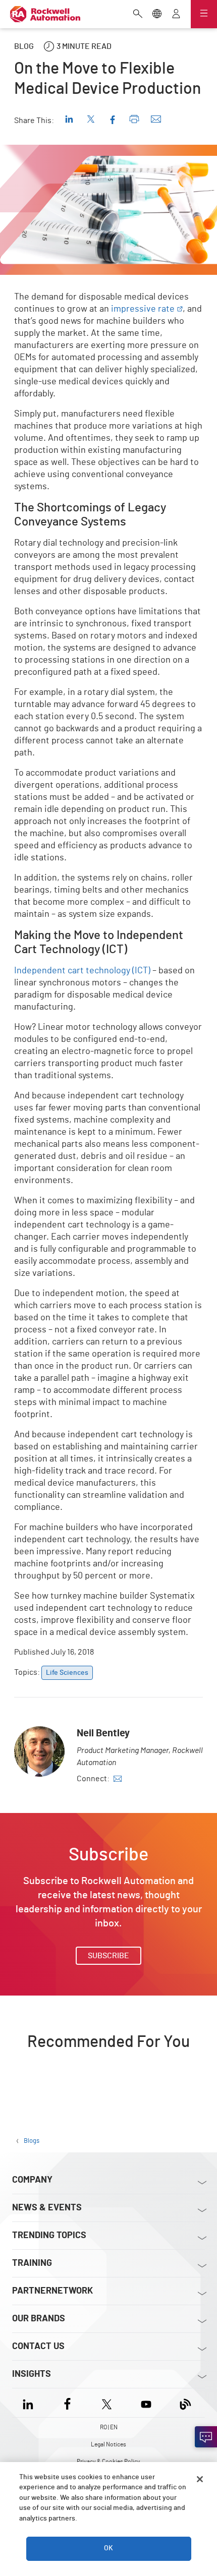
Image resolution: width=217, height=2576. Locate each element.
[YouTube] (146, 2403)
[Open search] (138, 15)
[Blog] (185, 2403)
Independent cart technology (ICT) (82, 971)
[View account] (176, 15)
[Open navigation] (204, 14)
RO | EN (109, 2427)
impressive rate (143, 309)
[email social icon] (118, 1779)
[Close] (200, 2479)
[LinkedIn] (30, 2403)
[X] (107, 2403)
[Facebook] (67, 2403)
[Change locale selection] (157, 15)
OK (108, 2548)
